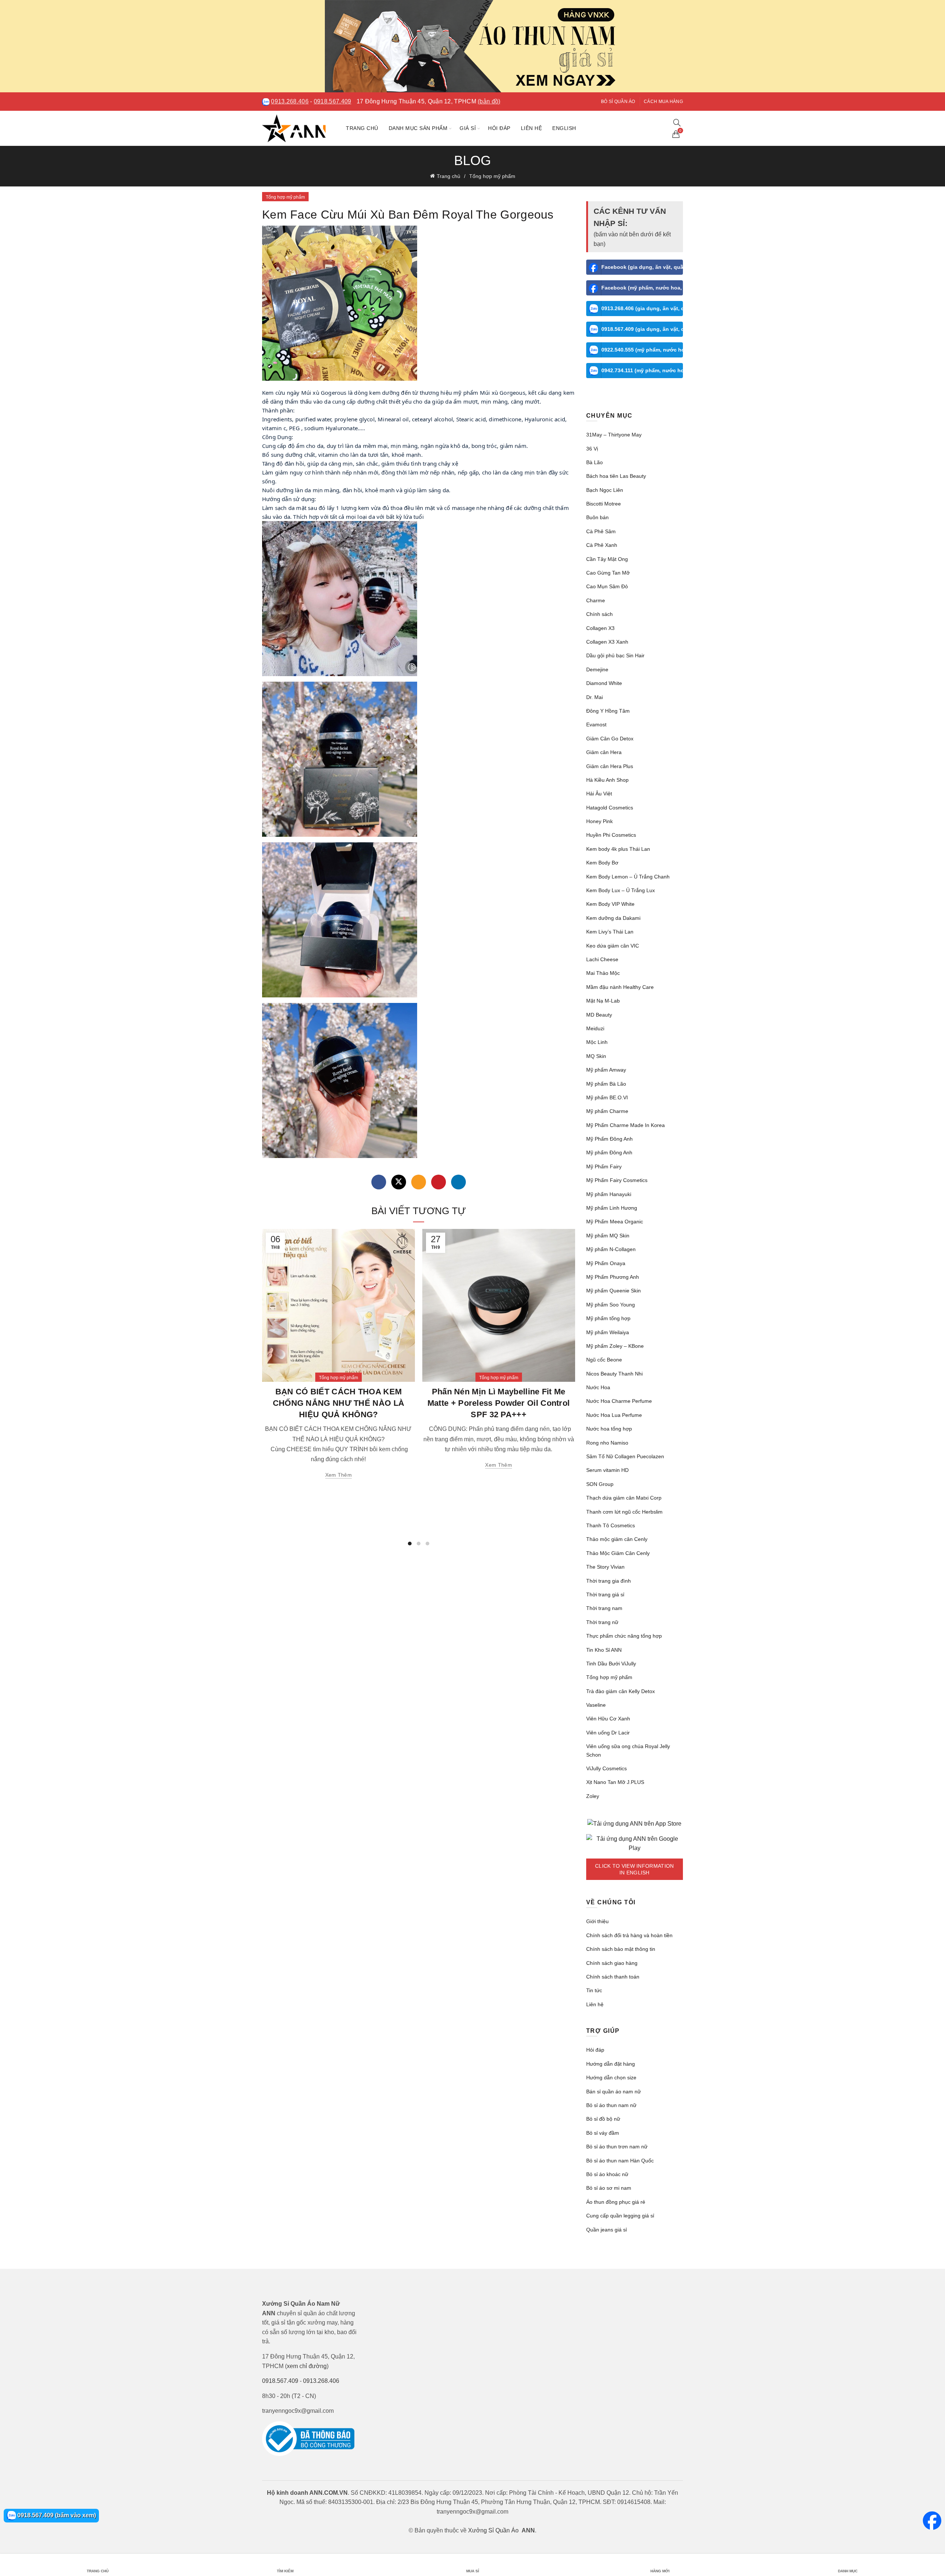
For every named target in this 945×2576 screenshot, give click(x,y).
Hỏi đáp (499, 128)
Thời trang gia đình (609, 1581)
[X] (399, 1182)
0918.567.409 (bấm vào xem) (56, 2515)
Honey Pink (599, 821)
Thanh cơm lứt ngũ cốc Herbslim (624, 1512)
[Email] (419, 1182)
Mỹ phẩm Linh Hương (612, 1208)
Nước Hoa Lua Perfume (614, 1415)
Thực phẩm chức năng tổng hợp (624, 1636)
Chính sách (599, 614)
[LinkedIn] (458, 1182)
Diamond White (604, 683)
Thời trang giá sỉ (605, 1594)
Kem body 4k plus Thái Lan (618, 849)
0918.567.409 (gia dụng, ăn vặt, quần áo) (642, 329)
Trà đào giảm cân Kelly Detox (621, 1691)
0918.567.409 (333, 101)
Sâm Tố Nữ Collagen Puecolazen (625, 1456)
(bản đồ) (489, 101)
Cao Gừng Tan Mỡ (608, 573)
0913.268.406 (290, 101)
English (564, 128)
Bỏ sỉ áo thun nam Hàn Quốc (620, 2161)
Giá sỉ (468, 128)
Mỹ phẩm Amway (606, 1070)
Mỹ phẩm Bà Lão (606, 1084)
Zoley (593, 1796)
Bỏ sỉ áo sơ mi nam (609, 2188)
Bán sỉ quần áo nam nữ (614, 2092)
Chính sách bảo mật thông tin (621, 1949)
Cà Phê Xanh (602, 545)
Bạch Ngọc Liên (605, 490)
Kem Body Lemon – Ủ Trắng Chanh (628, 877)
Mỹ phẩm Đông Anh (609, 1152)
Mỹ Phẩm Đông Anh (609, 1139)
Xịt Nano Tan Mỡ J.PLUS (615, 1782)
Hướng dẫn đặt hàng (611, 2064)
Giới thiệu (597, 1921)
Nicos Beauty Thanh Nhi (614, 1374)
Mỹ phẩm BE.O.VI (607, 1097)
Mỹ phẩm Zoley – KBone (615, 1346)
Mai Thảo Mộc (603, 973)
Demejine (597, 669)
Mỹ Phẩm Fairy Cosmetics (617, 1180)
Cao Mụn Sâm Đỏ (607, 586)
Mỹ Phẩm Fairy (604, 1167)
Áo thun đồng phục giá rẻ (616, 2202)
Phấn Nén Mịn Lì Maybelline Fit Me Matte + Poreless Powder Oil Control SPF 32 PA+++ (499, 1403)
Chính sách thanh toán (613, 1977)
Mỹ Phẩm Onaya (606, 1263)
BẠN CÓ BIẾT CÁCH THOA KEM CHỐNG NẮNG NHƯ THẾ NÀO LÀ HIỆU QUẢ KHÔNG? (339, 1403)
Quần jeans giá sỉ (606, 2230)
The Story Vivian (605, 1567)
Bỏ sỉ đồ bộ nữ (603, 2119)
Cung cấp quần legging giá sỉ (620, 2216)
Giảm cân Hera (604, 752)
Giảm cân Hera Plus (610, 766)
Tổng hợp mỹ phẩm (492, 176)
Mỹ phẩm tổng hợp (608, 1318)
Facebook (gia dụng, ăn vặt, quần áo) (642, 267)
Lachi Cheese (602, 959)
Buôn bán (597, 517)
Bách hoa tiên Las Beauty (616, 476)
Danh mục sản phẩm (418, 128)
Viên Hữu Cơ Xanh (608, 1719)
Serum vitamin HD (607, 1470)
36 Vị (592, 449)
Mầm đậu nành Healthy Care (620, 987)
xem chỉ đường (307, 2366)
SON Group (600, 1484)
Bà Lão (595, 462)
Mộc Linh (597, 1042)
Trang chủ (362, 128)
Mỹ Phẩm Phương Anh (613, 1277)
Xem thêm (339, 1475)
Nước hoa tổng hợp (609, 1429)
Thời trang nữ (602, 1622)
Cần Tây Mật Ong (607, 559)
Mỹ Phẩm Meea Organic (615, 1222)
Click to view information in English (635, 1869)
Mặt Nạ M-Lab (603, 1001)
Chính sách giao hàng (612, 1963)
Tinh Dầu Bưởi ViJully (611, 1664)
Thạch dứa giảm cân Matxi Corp (624, 1498)
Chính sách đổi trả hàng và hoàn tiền (629, 1935)
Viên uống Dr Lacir (608, 1733)
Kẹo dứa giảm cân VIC (613, 946)
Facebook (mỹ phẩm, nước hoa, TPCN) (642, 288)
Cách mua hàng (663, 102)
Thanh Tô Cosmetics (611, 1525)
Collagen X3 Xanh (607, 642)
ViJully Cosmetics (606, 1768)
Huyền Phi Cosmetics (611, 835)
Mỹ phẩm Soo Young (611, 1305)
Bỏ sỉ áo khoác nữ (607, 2174)
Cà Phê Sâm (601, 531)
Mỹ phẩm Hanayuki (609, 1194)
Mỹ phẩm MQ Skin (608, 1236)
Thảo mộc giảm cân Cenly (617, 1539)
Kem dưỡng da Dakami (613, 918)
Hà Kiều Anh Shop (607, 780)
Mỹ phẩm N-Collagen (611, 1249)
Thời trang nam (604, 1608)
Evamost (596, 724)
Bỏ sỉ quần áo (618, 102)
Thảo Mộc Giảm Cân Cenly (618, 1553)
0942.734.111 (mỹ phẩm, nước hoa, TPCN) (642, 370)
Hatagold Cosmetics (610, 808)
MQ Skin (596, 1056)
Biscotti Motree (604, 504)
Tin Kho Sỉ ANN (604, 1650)
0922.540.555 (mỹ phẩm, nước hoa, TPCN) (642, 350)
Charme (596, 600)
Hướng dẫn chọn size (611, 2077)
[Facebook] (379, 1182)
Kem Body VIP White (610, 904)
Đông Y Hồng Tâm (608, 711)
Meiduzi (595, 1028)
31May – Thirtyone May (614, 435)
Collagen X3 (600, 628)
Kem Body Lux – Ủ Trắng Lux (621, 890)
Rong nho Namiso (607, 1443)
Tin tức (594, 1990)
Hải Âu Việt (599, 794)
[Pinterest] (439, 1182)
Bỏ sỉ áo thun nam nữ (611, 2105)
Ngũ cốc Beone (604, 1360)
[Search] (677, 123)
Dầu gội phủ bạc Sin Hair (615, 655)
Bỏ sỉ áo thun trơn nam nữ (617, 2147)
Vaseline (596, 1705)
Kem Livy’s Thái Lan (610, 932)
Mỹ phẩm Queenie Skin (614, 1291)
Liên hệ (532, 128)
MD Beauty (599, 1015)
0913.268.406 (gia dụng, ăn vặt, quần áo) (642, 308)
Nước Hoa (598, 1387)
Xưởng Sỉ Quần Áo (493, 2530)
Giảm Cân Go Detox (610, 739)
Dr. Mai (595, 697)
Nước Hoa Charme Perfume (619, 1401)
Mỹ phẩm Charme (607, 1111)
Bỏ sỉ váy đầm (603, 2133)
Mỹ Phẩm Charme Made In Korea (626, 1125)
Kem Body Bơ (602, 863)
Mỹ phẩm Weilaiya (608, 1332)
